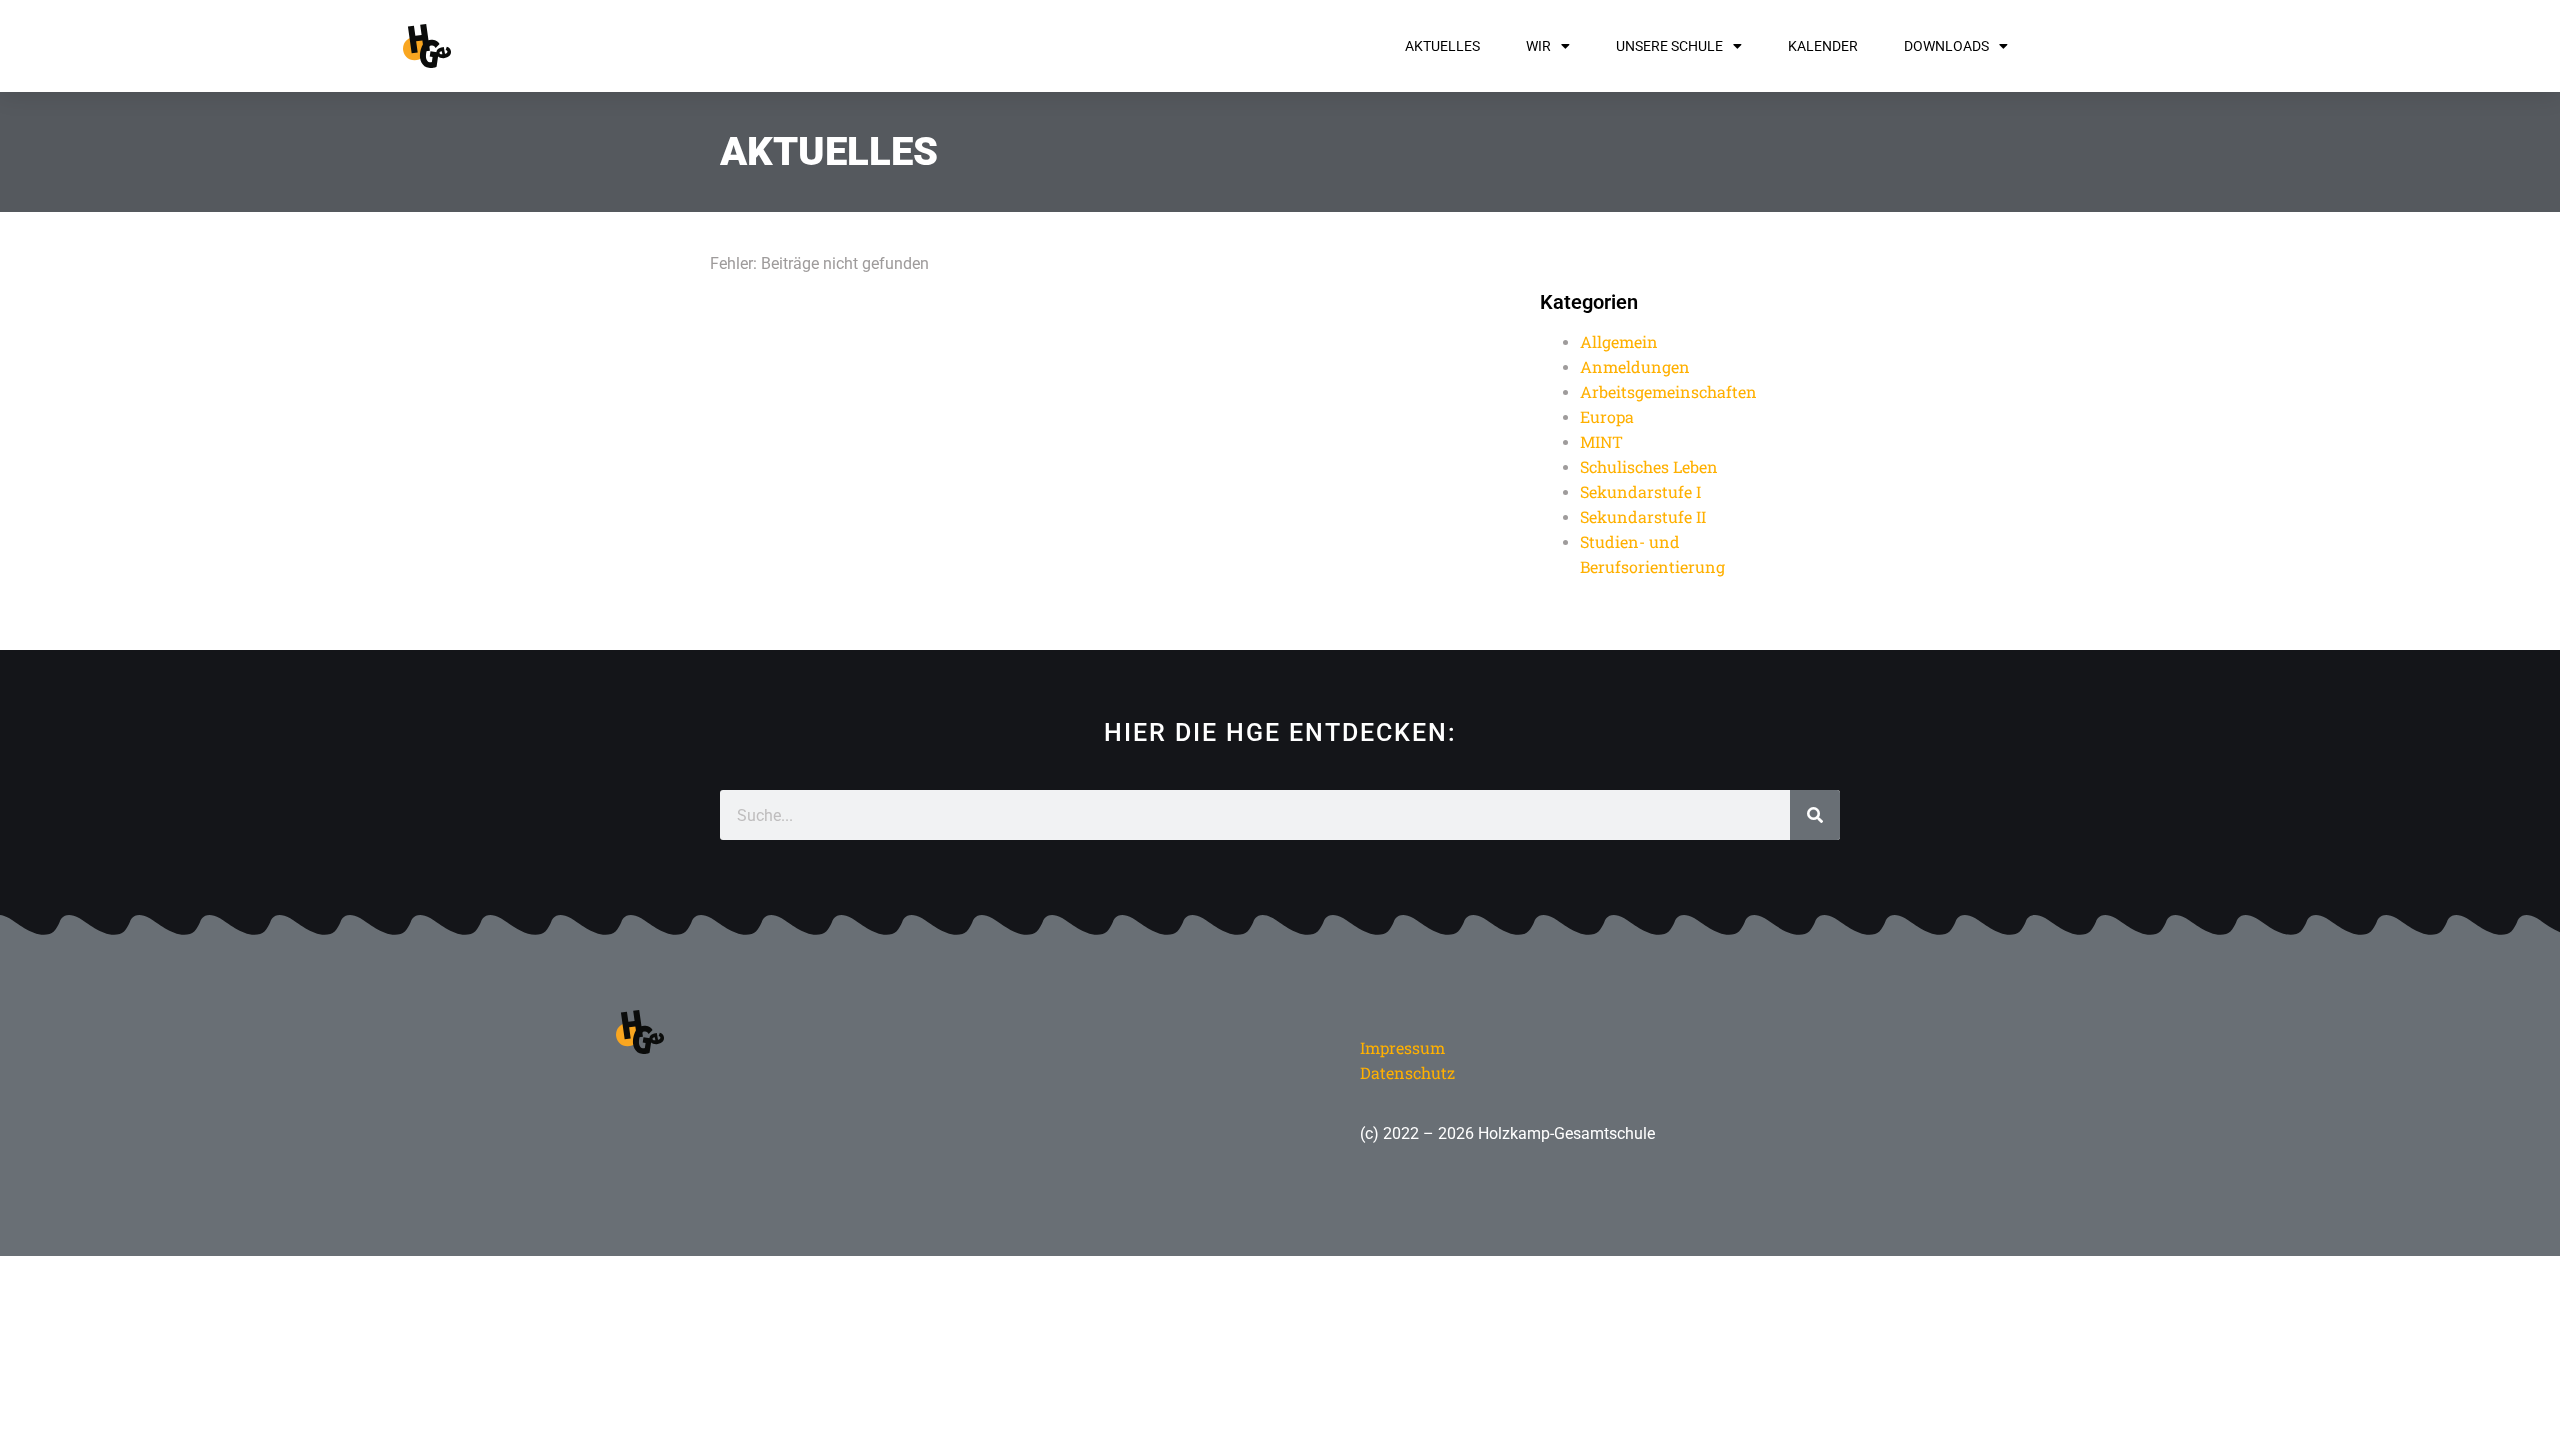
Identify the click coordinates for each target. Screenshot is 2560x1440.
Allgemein (1619, 341)
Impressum (1402, 1047)
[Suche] (1815, 815)
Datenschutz (1407, 1072)
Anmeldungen (1635, 366)
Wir (1538, 46)
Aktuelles (1442, 46)
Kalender (1823, 46)
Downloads (1946, 46)
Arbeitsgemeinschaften (1668, 391)
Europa (1607, 416)
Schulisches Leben (1649, 466)
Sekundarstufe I (1640, 491)
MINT (1601, 441)
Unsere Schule (1669, 46)
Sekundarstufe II (1643, 516)
